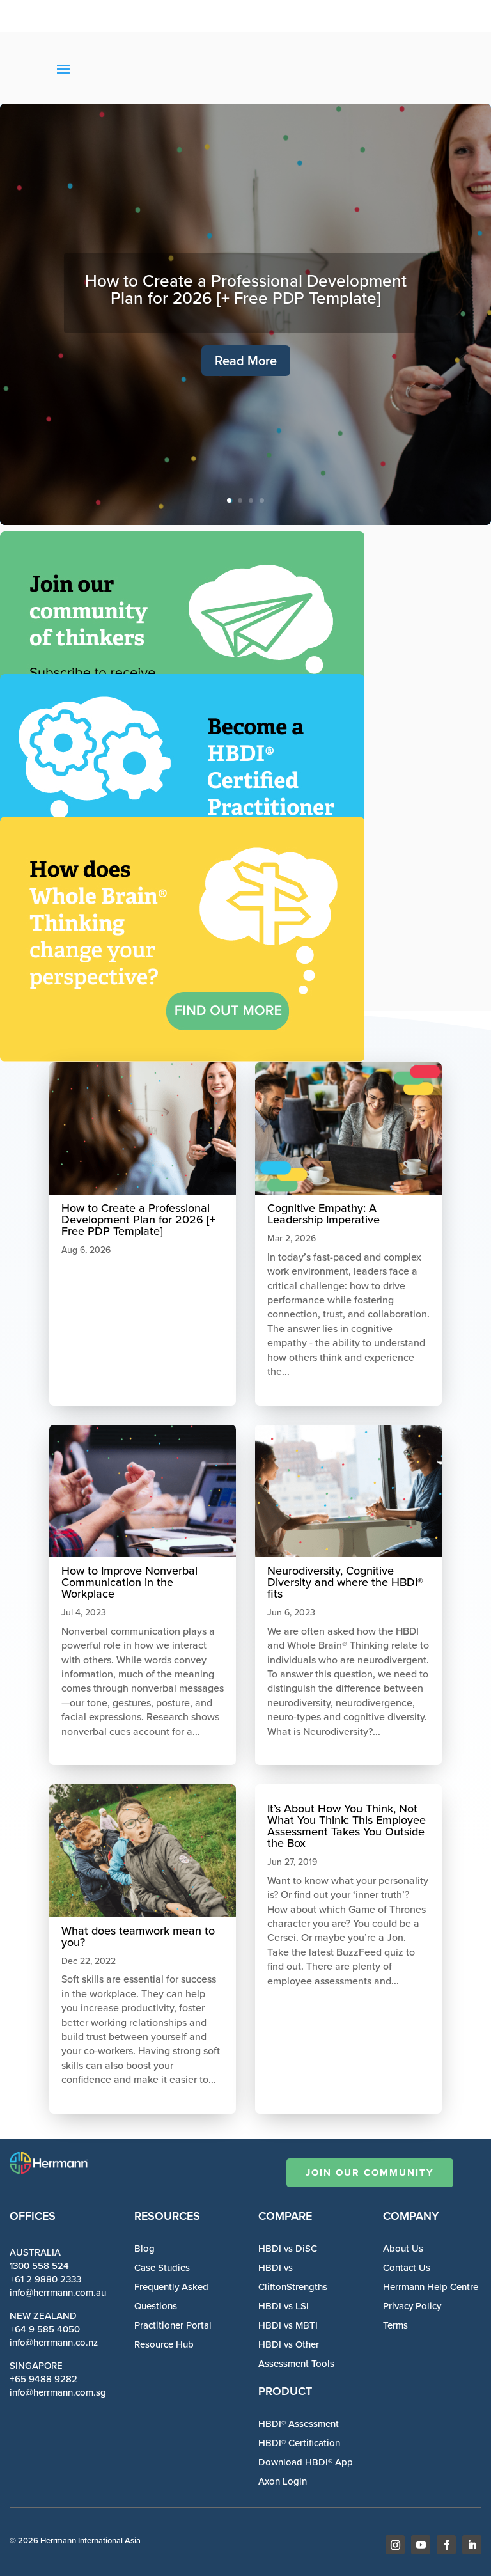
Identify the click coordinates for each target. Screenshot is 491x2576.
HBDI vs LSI (284, 2306)
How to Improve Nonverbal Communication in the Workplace (129, 1582)
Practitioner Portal (173, 2325)
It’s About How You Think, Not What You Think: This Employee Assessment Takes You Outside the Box (347, 1826)
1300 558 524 (39, 2266)
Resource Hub (164, 2344)
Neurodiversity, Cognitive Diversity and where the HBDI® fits (345, 1582)
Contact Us (407, 2268)
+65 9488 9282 (43, 2379)
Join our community (370, 2172)
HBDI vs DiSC (288, 2249)
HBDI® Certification (299, 2443)
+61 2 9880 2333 (45, 2279)
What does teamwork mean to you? (138, 1936)
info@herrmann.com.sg (58, 2392)
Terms (395, 2325)
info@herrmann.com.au (58, 2293)
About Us (403, 2249)
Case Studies (162, 2268)
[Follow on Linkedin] (472, 2545)
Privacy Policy (412, 2306)
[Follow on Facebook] (446, 2545)
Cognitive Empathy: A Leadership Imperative (323, 1214)
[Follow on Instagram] (395, 2545)
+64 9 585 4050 (45, 2329)
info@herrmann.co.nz (54, 2343)
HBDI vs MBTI (288, 2325)
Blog (144, 2249)
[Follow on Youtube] (421, 2545)
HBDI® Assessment (299, 2424)
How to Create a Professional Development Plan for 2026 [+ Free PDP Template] (246, 289)
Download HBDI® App (306, 2462)
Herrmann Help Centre (431, 2287)
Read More (246, 361)
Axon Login (283, 2481)
